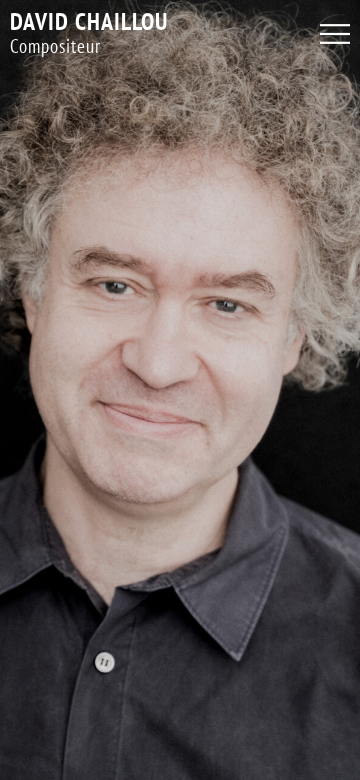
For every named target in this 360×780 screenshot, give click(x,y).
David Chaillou (89, 21)
